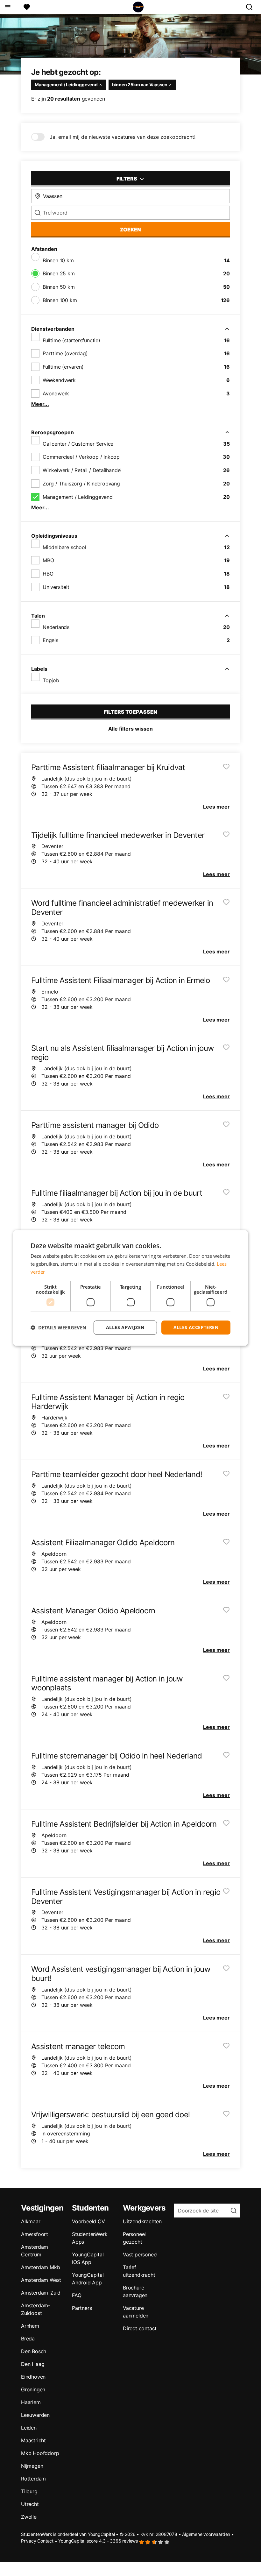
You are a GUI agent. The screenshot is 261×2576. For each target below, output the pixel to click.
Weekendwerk (59, 380)
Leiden (29, 2428)
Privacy (29, 2541)
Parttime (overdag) (65, 353)
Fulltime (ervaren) (63, 367)
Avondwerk (56, 393)
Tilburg (29, 2491)
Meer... (40, 404)
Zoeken (130, 230)
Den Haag (33, 2364)
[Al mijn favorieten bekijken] (27, 7)
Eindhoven (33, 2377)
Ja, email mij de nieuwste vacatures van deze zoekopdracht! (123, 137)
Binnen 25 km (59, 273)
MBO (48, 560)
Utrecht (30, 2504)
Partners (82, 2308)
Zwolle (29, 2517)
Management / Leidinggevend (78, 497)
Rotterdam (33, 2479)
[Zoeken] (252, 7)
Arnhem (30, 2326)
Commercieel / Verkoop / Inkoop (81, 457)
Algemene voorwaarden (206, 2534)
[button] (58, 1327)
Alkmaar (31, 2221)
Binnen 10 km (58, 260)
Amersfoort (35, 2234)
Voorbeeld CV (88, 2221)
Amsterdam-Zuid (41, 2293)
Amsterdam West (41, 2280)
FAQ (77, 2295)
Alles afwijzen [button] (125, 1327)
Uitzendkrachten (142, 2221)
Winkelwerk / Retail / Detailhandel (82, 470)
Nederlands (56, 627)
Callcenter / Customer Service (78, 444)
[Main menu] (7, 7)
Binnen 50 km (59, 287)
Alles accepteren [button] (196, 1327)
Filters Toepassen (130, 712)
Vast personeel (140, 2254)
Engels (50, 640)
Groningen (33, 2389)
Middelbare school (64, 547)
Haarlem (31, 2402)
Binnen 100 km (60, 300)
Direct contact (140, 2328)
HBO (48, 574)
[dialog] (130, 1288)
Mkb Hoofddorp (40, 2453)
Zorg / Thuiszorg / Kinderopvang (81, 484)
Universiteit (56, 587)
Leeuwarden (35, 2415)
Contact (45, 2541)
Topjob (51, 680)
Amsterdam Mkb (40, 2267)
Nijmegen (32, 2466)
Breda (28, 2339)
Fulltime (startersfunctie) (71, 340)
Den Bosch (34, 2351)
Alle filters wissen (130, 729)
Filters (127, 179)
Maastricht (33, 2440)
